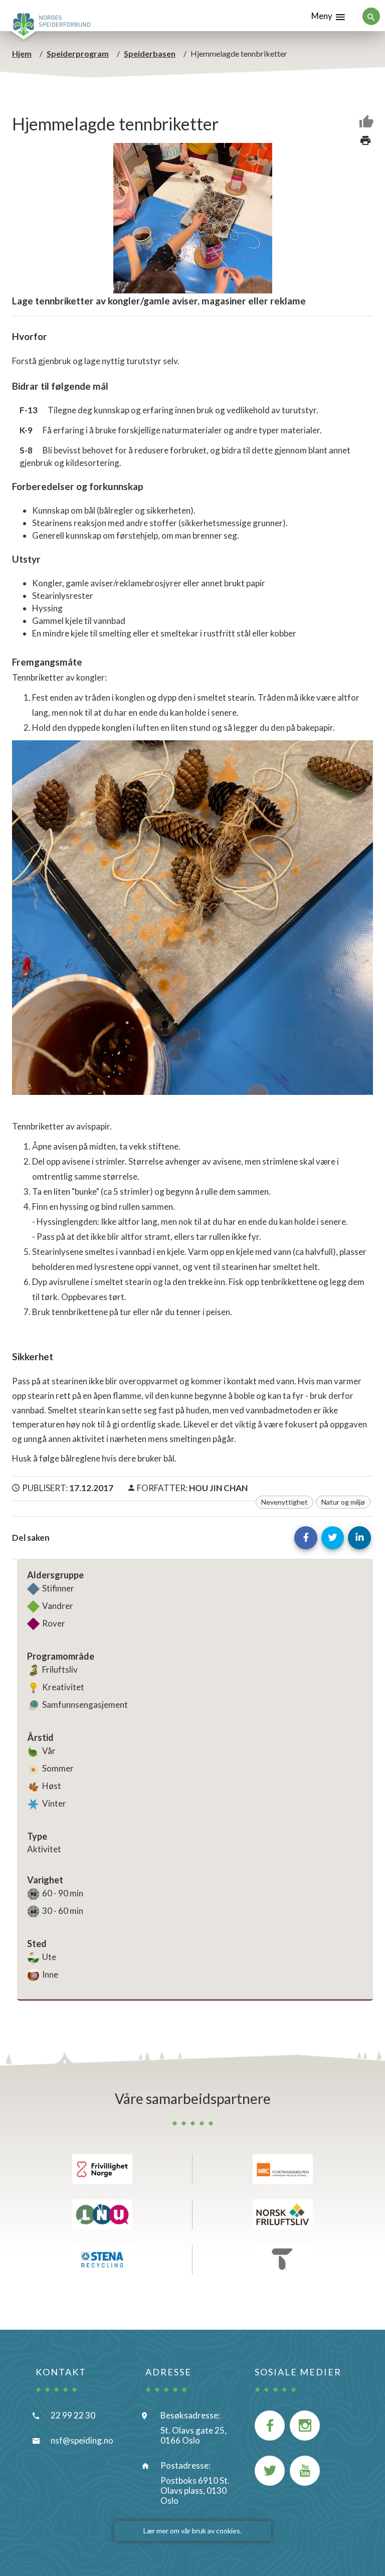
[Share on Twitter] (333, 1538)
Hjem (22, 53)
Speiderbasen (150, 53)
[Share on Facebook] (306, 1538)
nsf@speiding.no (82, 2440)
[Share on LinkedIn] (359, 1538)
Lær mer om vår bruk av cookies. (192, 2531)
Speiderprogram (78, 53)
